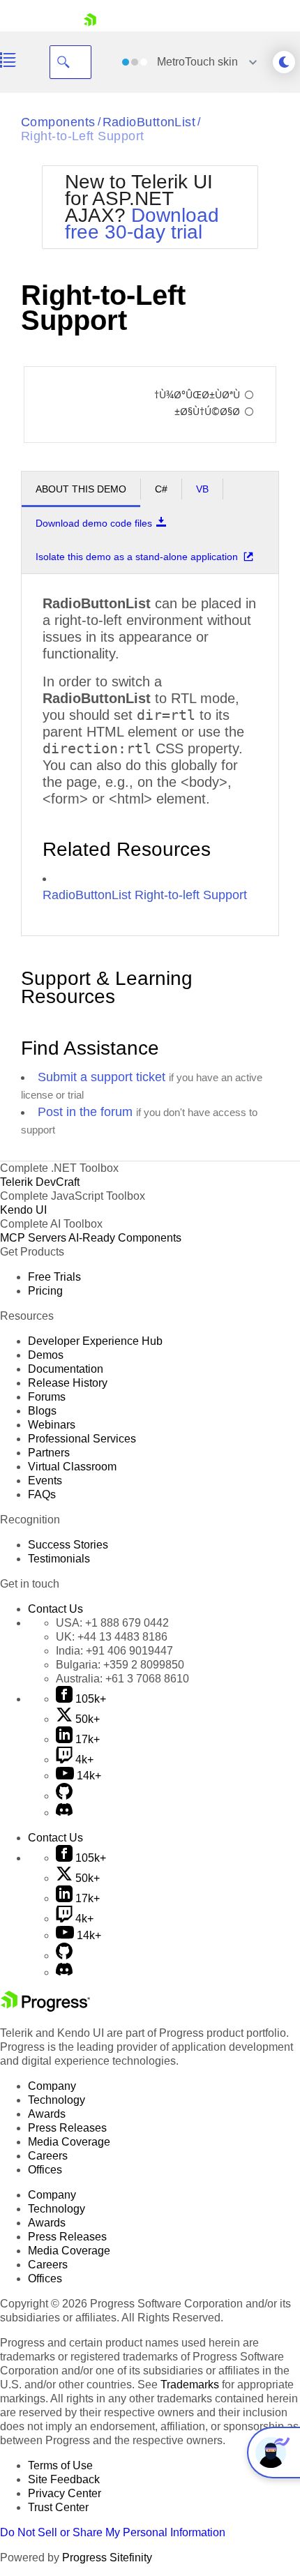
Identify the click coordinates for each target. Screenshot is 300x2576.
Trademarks (190, 2385)
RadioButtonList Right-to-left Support (145, 895)
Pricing (45, 1291)
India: (114, 1651)
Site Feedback (64, 2479)
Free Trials (54, 1277)
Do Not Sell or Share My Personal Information (113, 2532)
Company (52, 2086)
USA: (112, 1623)
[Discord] (64, 1813)
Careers (48, 2156)
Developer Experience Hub (95, 1341)
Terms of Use (60, 2465)
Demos (46, 1355)
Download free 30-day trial (142, 224)
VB (202, 489)
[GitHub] (64, 1796)
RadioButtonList (149, 122)
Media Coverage (69, 2142)
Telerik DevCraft (40, 1182)
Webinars (52, 1425)
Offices (45, 2170)
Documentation (66, 1369)
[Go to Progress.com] (45, 2008)
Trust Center (58, 2507)
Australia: (122, 1679)
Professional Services (82, 1439)
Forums (47, 1397)
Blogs (42, 1411)
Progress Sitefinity (107, 2558)
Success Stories (68, 1545)
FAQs (42, 1494)
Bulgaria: (120, 1665)
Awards (47, 2114)
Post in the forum (85, 1112)
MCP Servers (33, 1238)
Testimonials (59, 1559)
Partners (49, 1453)
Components (58, 122)
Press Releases (67, 2128)
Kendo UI (23, 1210)
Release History (68, 1383)
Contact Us (55, 1609)
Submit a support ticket (102, 1077)
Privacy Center (65, 2493)
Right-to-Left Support (82, 136)
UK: (112, 1637)
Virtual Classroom (72, 1467)
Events (45, 1481)
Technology (57, 2100)
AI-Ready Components (125, 1238)
